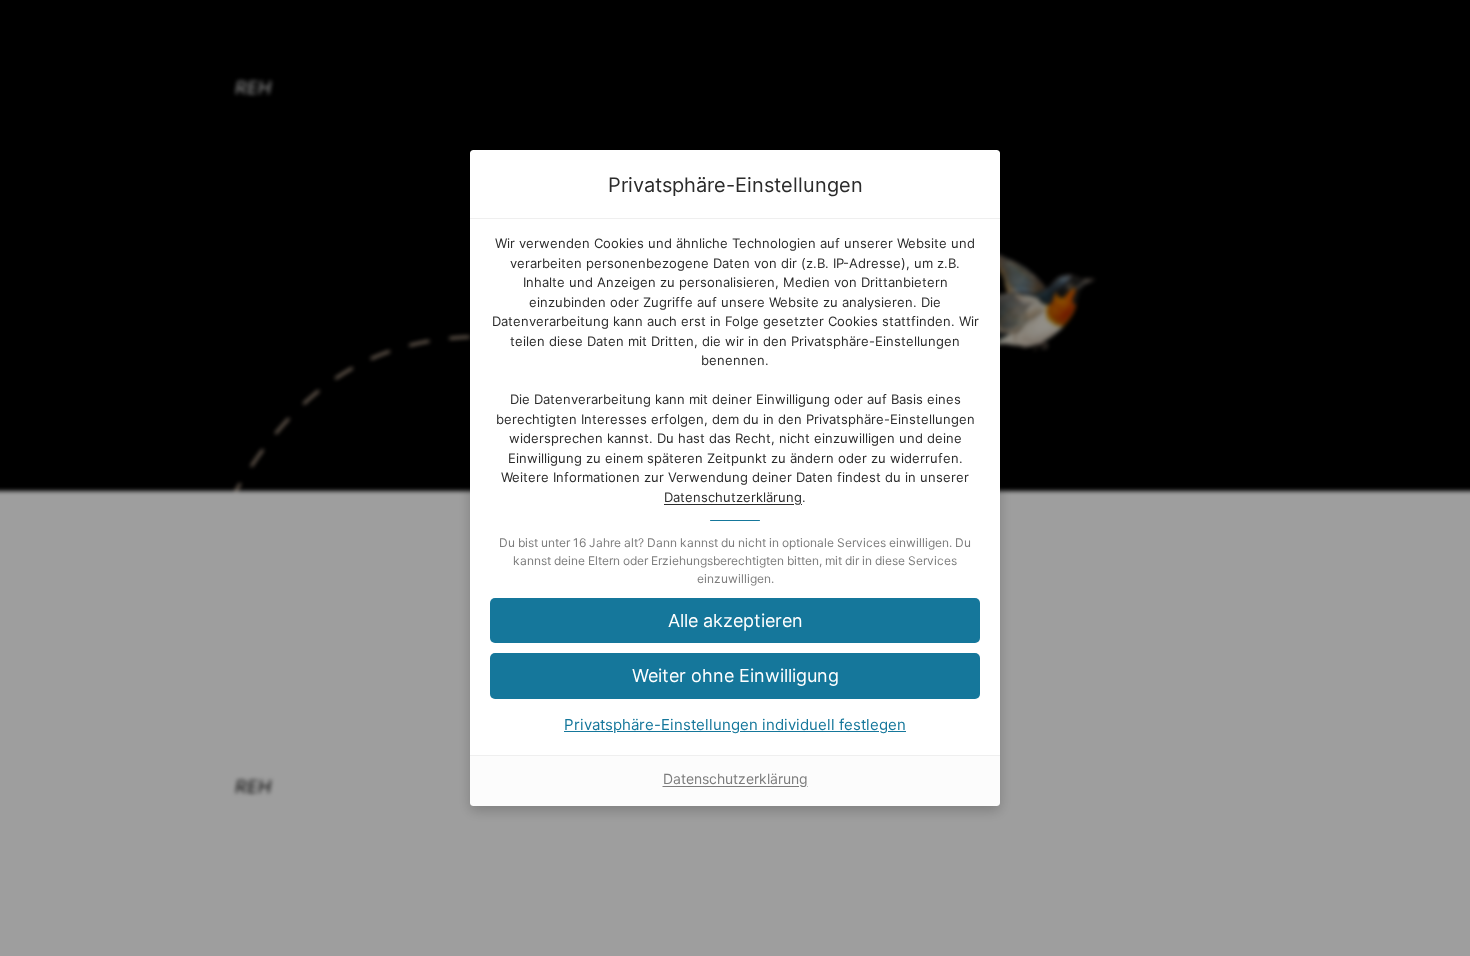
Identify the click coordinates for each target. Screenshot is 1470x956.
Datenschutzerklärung (733, 497)
